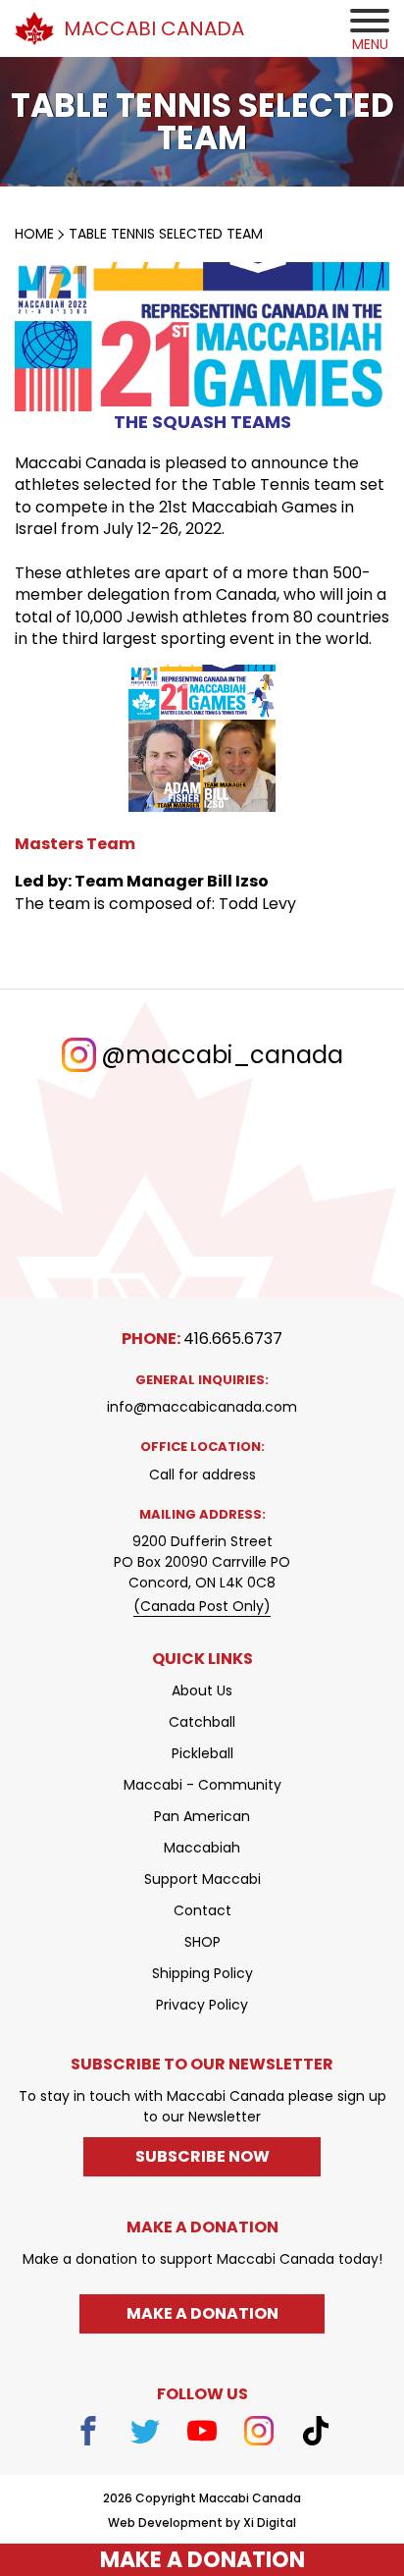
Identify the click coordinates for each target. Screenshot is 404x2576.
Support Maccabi (202, 1879)
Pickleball (202, 1753)
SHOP (202, 1942)
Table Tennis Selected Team (166, 234)
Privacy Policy (202, 2005)
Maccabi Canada (154, 28)
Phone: (202, 1339)
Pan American (202, 1816)
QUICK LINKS (202, 1659)
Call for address (202, 1475)
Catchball (202, 1722)
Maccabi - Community (202, 1785)
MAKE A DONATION (202, 2560)
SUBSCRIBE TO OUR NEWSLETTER (202, 2064)
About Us (202, 1690)
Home (34, 234)
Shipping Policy (202, 1973)
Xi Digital (270, 2523)
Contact (202, 1910)
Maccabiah (202, 1848)
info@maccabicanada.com (202, 1407)
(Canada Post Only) (202, 1606)
